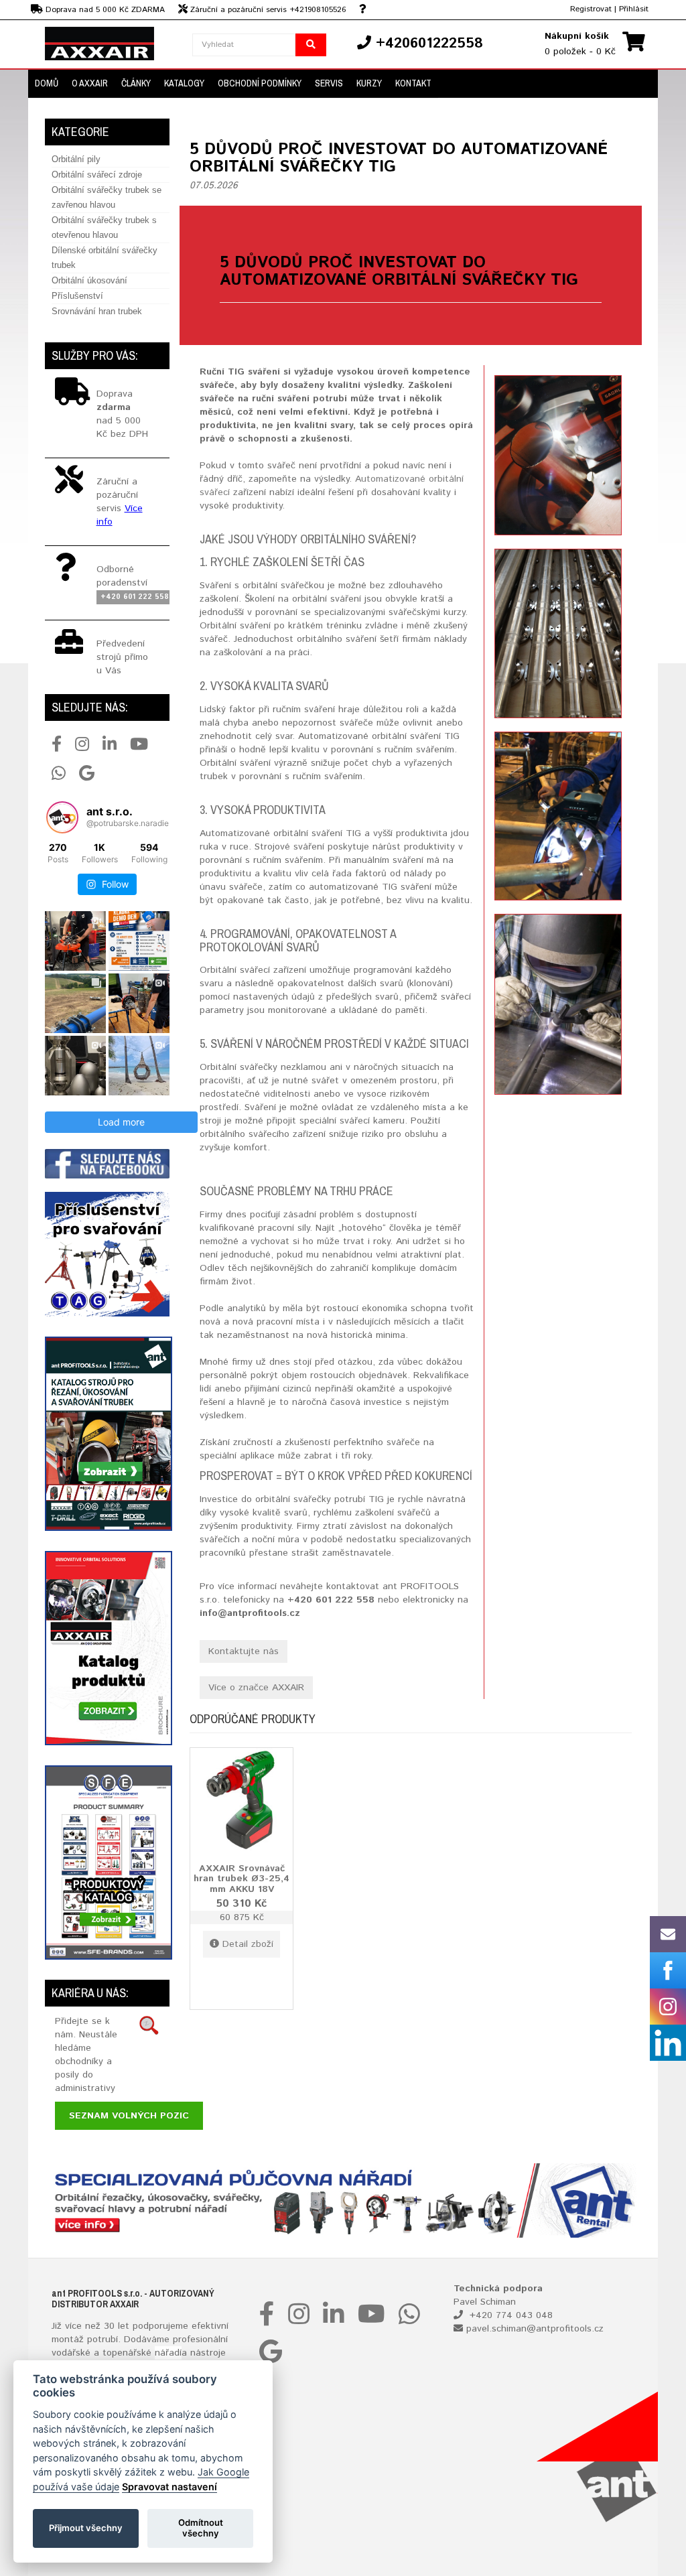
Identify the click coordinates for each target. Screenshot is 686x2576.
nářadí (168, 2353)
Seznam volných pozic (129, 2116)
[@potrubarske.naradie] (62, 817)
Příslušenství (77, 296)
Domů (47, 83)
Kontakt (413, 83)
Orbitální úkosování (89, 280)
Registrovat (591, 9)
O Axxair (90, 83)
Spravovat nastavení (169, 2487)
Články (136, 83)
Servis (329, 83)
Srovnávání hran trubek (97, 311)
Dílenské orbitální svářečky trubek (105, 258)
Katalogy (184, 83)
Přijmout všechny (86, 2528)
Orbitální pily (76, 159)
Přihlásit (634, 9)
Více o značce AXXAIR (256, 1688)
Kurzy (369, 83)
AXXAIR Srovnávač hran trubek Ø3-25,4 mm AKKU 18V (242, 1878)
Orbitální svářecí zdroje (97, 175)
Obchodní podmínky (260, 83)
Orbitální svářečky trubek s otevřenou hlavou (104, 227)
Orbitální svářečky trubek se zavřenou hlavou (107, 197)
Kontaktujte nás (244, 1651)
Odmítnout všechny (201, 2528)
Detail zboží (248, 1944)
